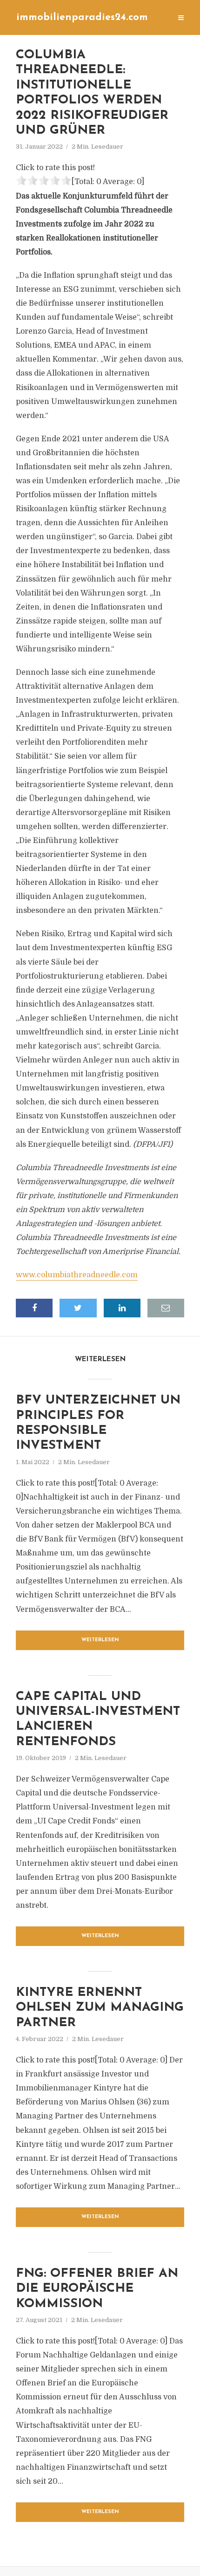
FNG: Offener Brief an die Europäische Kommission (97, 2289)
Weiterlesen (100, 1640)
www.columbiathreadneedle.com (77, 1275)
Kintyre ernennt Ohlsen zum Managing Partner (100, 2008)
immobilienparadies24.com (82, 17)
